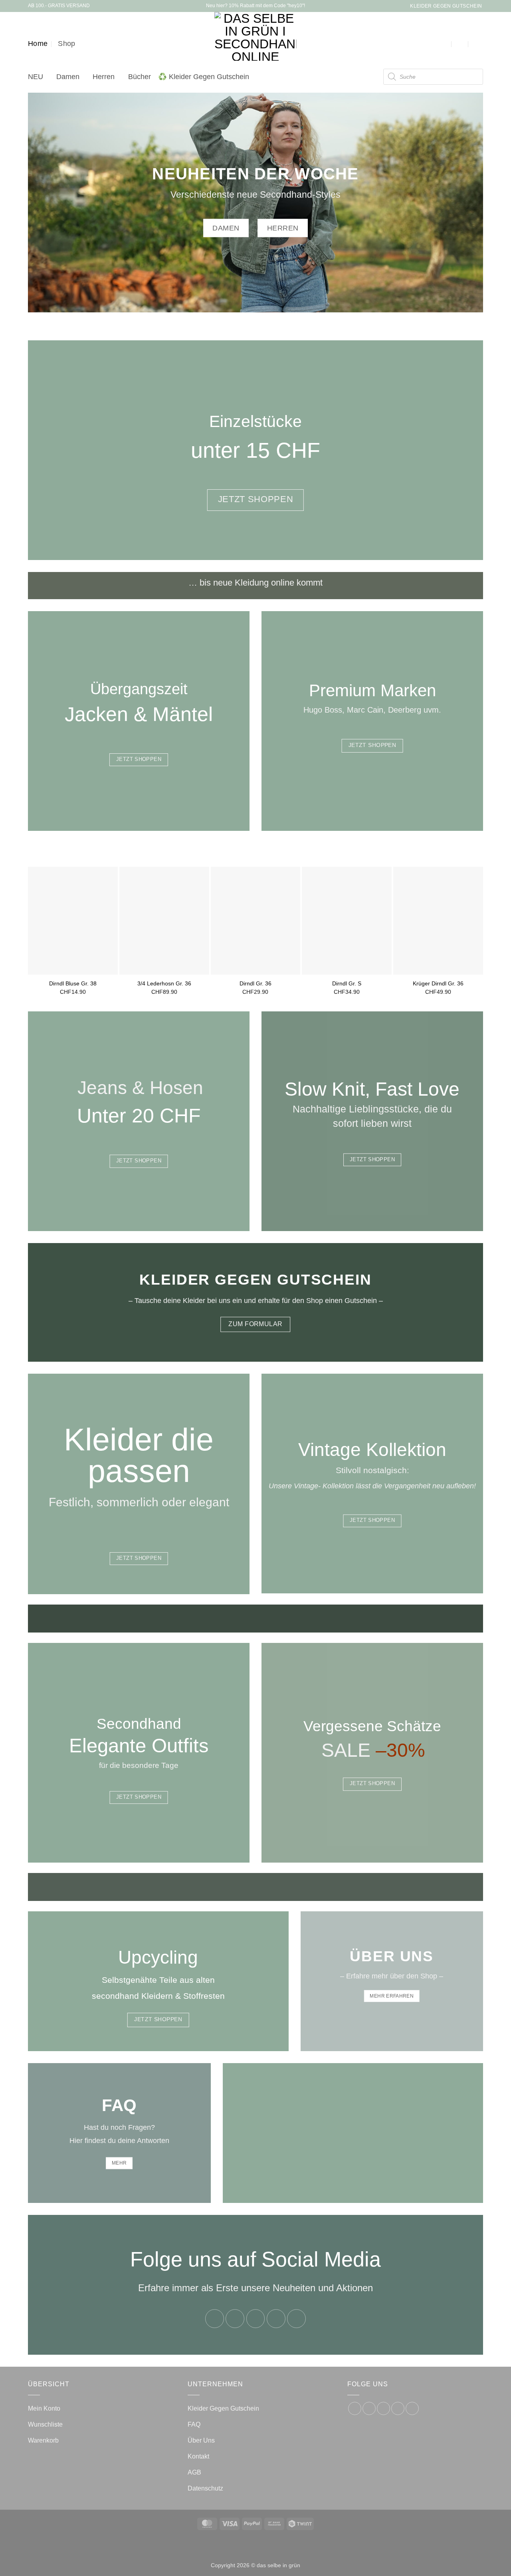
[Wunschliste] (461, 44)
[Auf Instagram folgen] (235, 2319)
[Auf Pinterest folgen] (296, 2319)
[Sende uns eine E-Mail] (276, 2319)
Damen (68, 77)
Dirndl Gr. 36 (255, 983)
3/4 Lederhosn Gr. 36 (164, 983)
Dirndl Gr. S (347, 983)
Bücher (140, 77)
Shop (66, 44)
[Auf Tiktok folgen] (256, 2319)
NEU (36, 77)
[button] (444, 44)
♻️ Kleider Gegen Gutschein (204, 77)
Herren (104, 77)
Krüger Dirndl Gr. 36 (438, 983)
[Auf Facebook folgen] (215, 2319)
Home (38, 44)
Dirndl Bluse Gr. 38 (73, 983)
